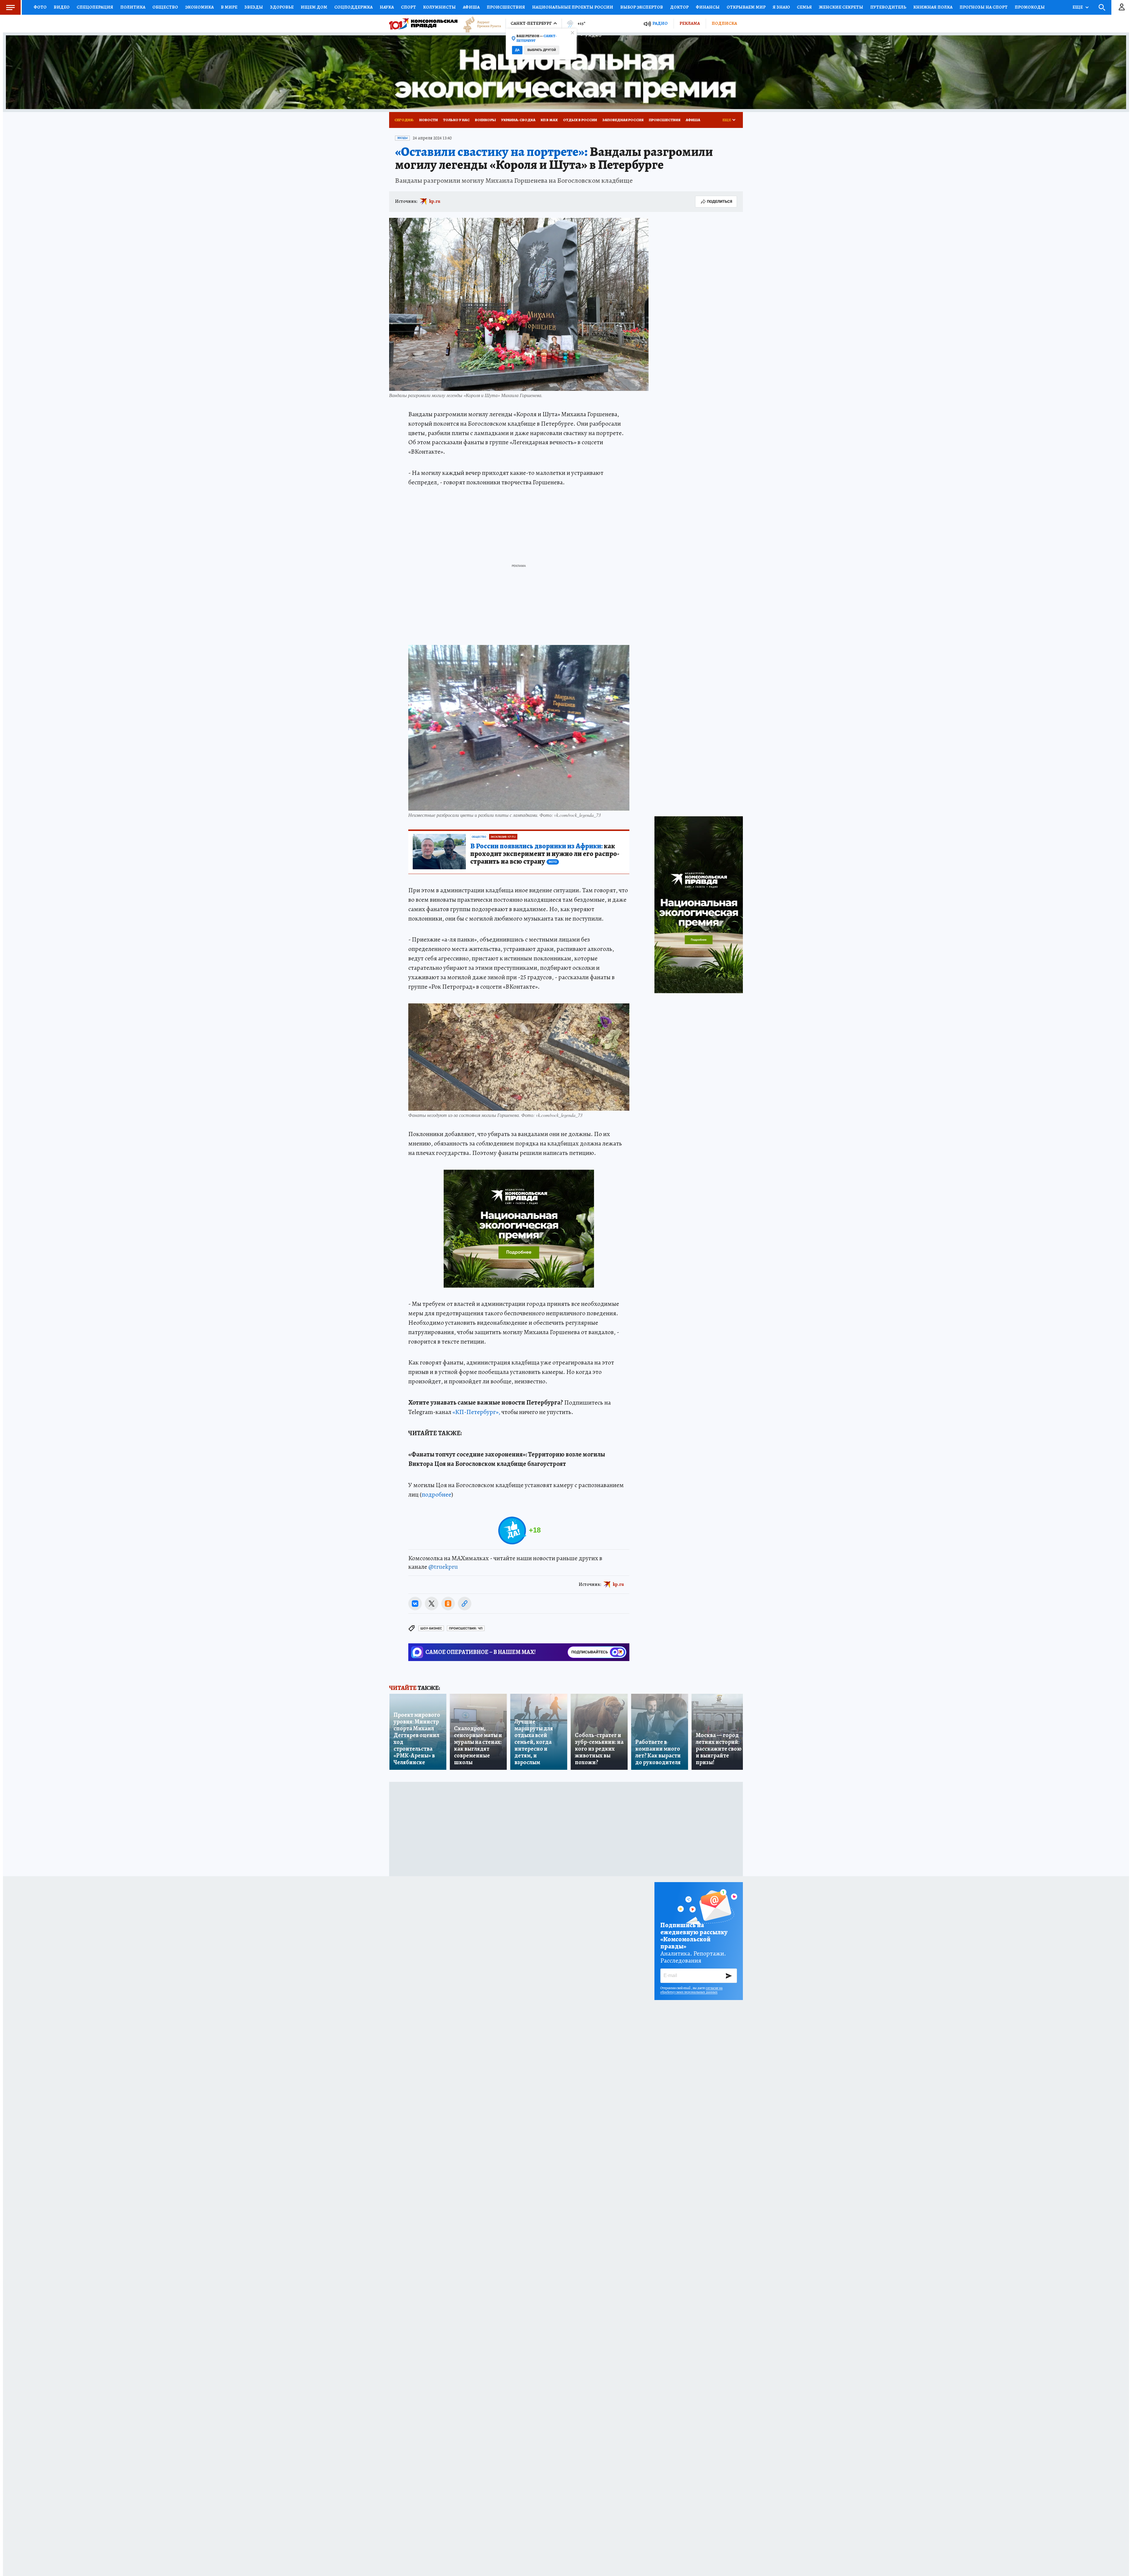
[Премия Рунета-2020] (479, 24)
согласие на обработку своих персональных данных (691, 1990)
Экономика (199, 7)
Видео (62, 7)
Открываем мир (746, 7)
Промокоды (1030, 7)
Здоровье (282, 7)
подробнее (436, 1494)
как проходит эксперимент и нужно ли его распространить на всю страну (545, 854)
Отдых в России (580, 120)
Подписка (724, 23)
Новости (428, 120)
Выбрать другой (542, 50)
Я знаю (781, 7)
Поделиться (720, 201)
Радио (660, 23)
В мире (229, 7)
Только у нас (456, 120)
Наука (387, 7)
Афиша (471, 7)
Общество (165, 7)
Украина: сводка (518, 120)
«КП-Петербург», (476, 1412)
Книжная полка (933, 7)
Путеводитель (888, 7)
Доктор (679, 7)
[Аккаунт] (1122, 7)
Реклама (690, 23)
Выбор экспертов (642, 7)
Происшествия (506, 7)
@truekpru (443, 1567)
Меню (10, 7)
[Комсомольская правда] (423, 24)
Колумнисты (439, 7)
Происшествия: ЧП (466, 1628)
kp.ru (435, 201)
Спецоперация (95, 7)
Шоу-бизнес (431, 1628)
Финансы (708, 7)
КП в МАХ (549, 120)
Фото (40, 7)
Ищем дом (314, 7)
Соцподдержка (353, 7)
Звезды (254, 7)
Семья (804, 7)
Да (517, 50)
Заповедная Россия (623, 120)
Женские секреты (841, 7)
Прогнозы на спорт (984, 7)
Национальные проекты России (573, 7)
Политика (133, 7)
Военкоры (485, 120)
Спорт (408, 7)
